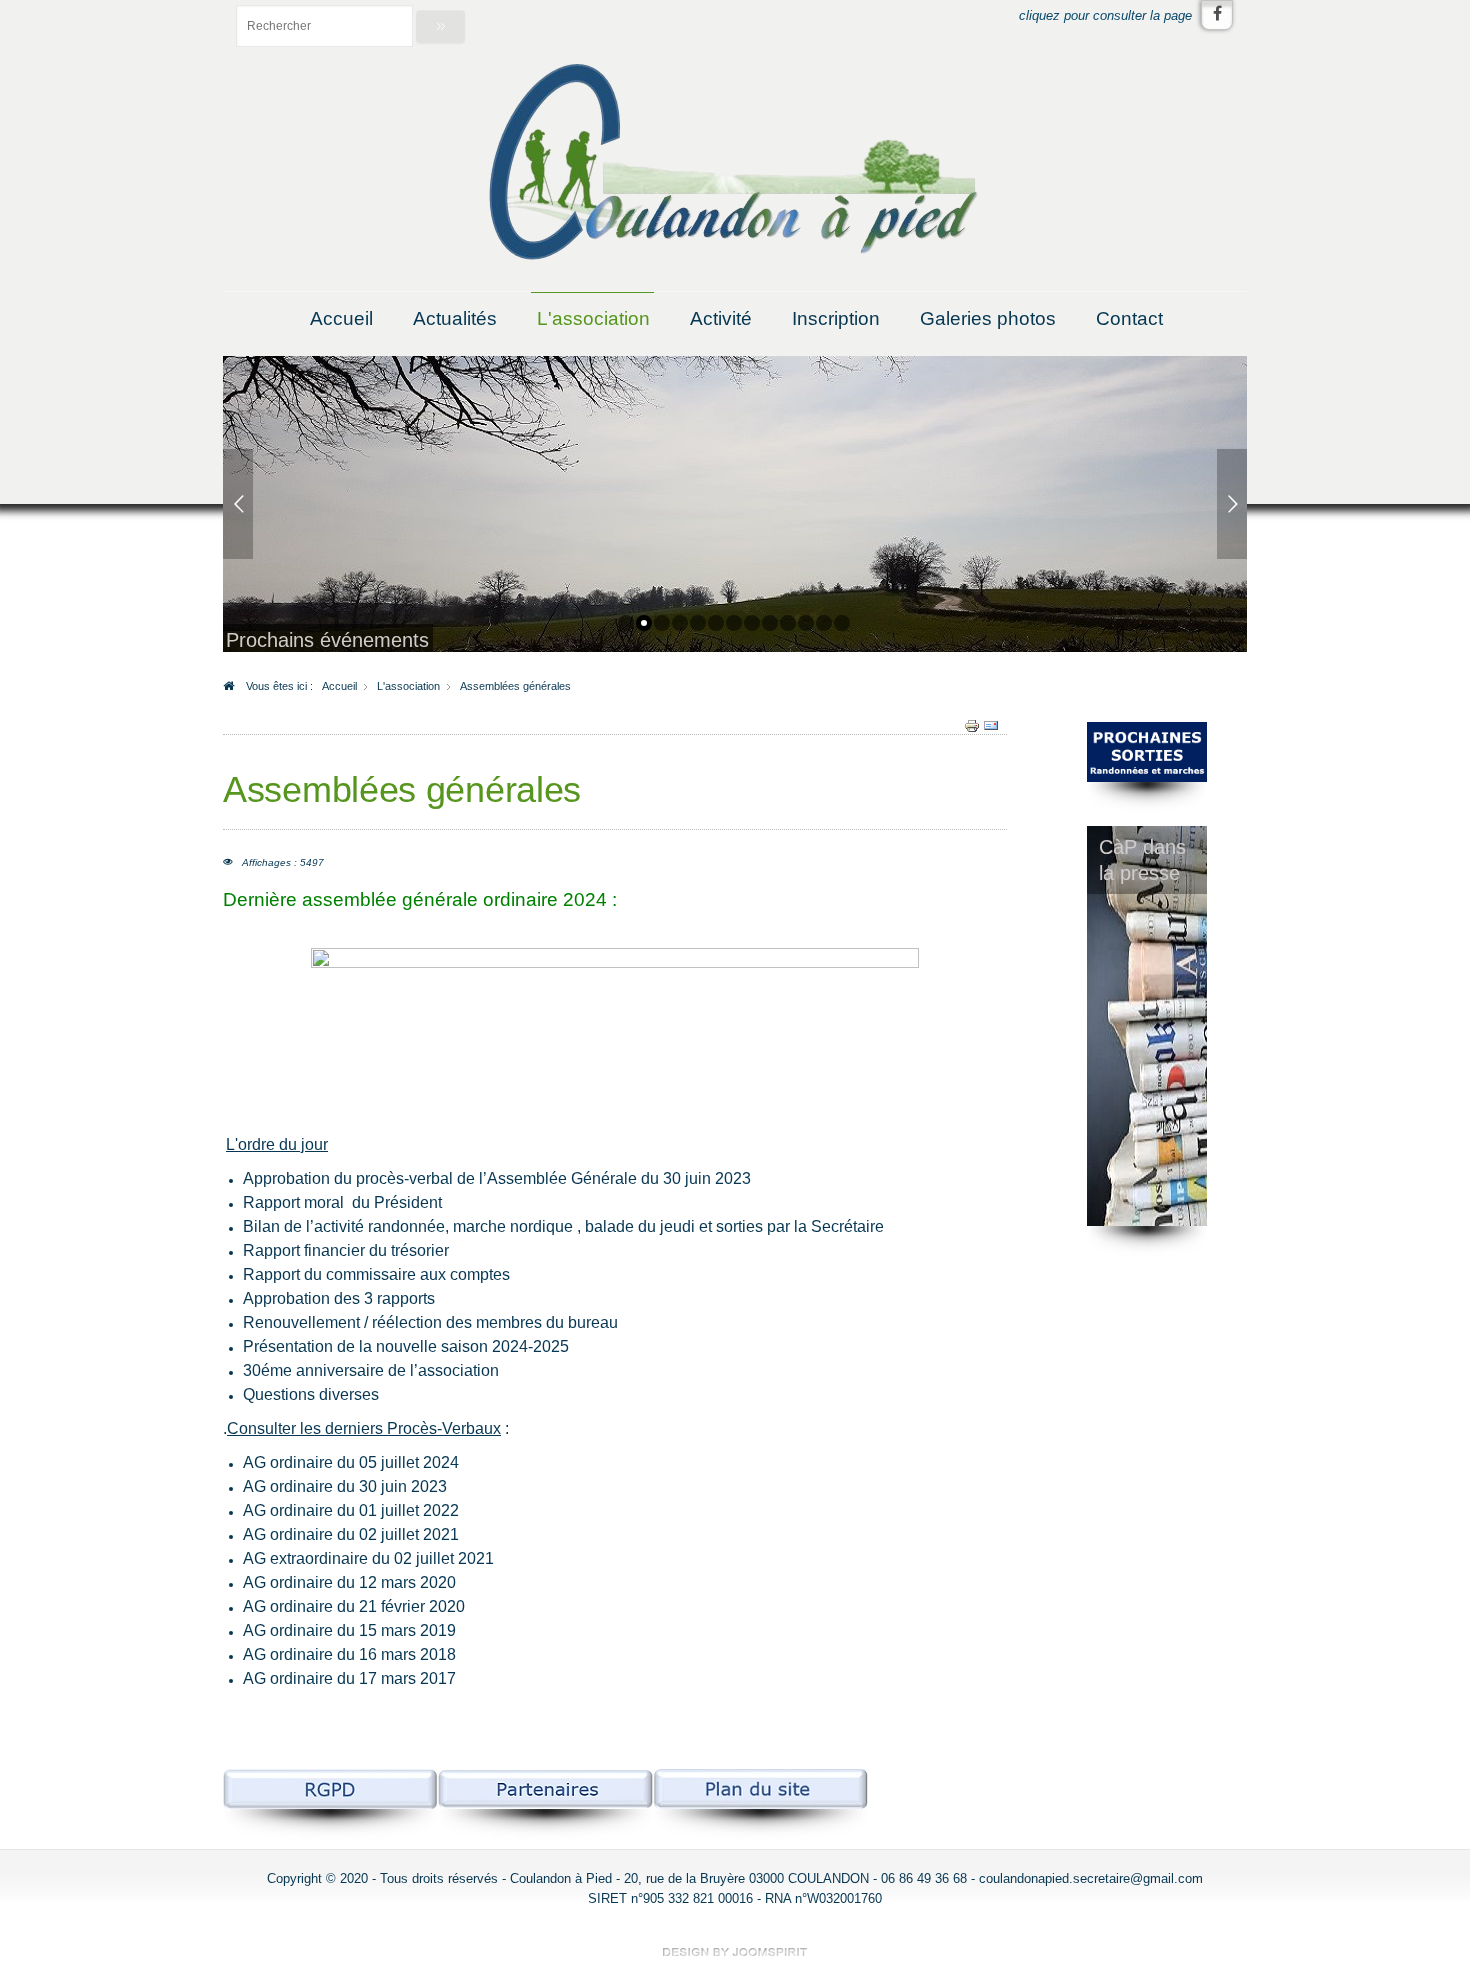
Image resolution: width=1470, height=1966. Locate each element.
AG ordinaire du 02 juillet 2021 (351, 1534)
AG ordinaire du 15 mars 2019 (349, 1630)
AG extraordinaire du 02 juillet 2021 (368, 1558)
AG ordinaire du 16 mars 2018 (349, 1654)
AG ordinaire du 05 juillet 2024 (351, 1462)
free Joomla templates (735, 1952)
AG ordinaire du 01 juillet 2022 (351, 1510)
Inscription (836, 318)
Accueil (341, 318)
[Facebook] (1217, 15)
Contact (1129, 318)
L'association (593, 318)
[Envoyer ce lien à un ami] (991, 725)
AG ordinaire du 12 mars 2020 (349, 1582)
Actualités (455, 318)
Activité (721, 318)
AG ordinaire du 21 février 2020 (354, 1606)
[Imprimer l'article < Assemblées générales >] (972, 725)
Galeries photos (988, 318)
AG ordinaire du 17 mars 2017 (349, 1678)
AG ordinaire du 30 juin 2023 (345, 1486)
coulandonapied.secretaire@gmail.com (1091, 1878)
